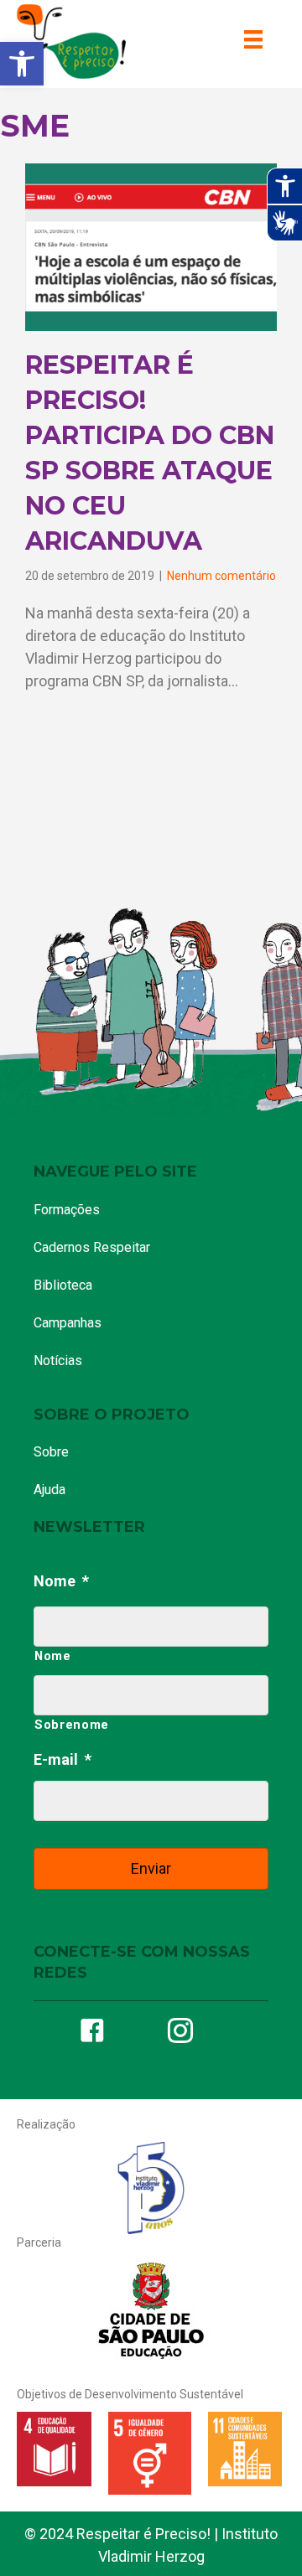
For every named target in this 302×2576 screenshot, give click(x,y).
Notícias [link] (58, 1360)
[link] (22, 64)
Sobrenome (72, 1725)
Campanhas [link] (68, 1323)
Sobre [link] (51, 1452)
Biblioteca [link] (63, 1285)
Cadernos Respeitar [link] (92, 1247)
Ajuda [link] (49, 1490)
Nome (61, 1581)
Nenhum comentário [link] (221, 576)
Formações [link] (67, 1210)
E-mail (62, 1759)
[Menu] (253, 39)
